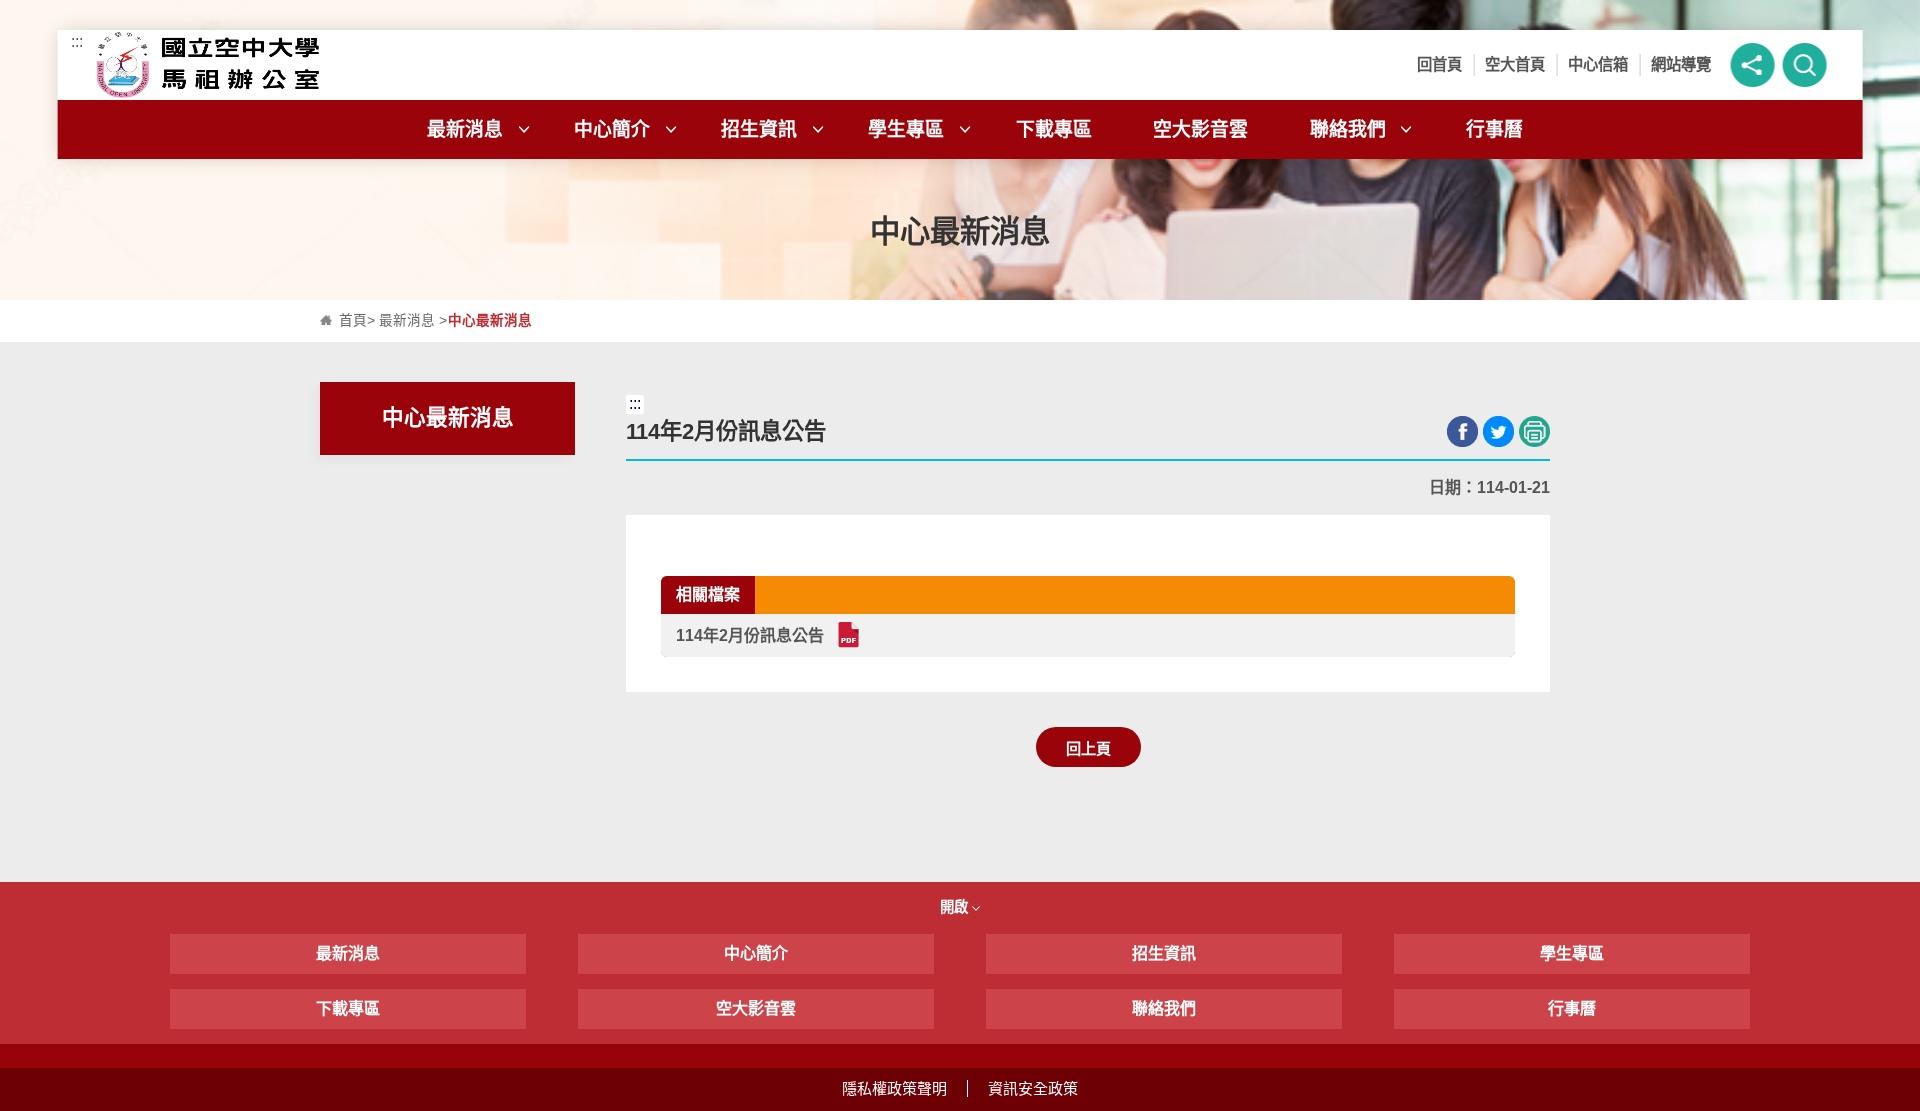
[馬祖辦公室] (310, 65)
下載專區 (1054, 129)
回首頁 (1439, 64)
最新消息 (465, 129)
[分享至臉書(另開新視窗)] (1462, 431)
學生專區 (906, 129)
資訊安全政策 (1033, 1088)
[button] (1752, 65)
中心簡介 (612, 129)
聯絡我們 (1348, 129)
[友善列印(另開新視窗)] (1534, 431)
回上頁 (1088, 748)
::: (77, 41)
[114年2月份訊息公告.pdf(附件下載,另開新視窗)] (847, 634)
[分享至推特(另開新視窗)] (1498, 431)
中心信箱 (1598, 64)
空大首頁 (1515, 64)
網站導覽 (1681, 64)
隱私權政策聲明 (894, 1088)
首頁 (353, 320)
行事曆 (1494, 129)
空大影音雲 (1200, 129)
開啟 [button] (956, 907)
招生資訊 (759, 129)
